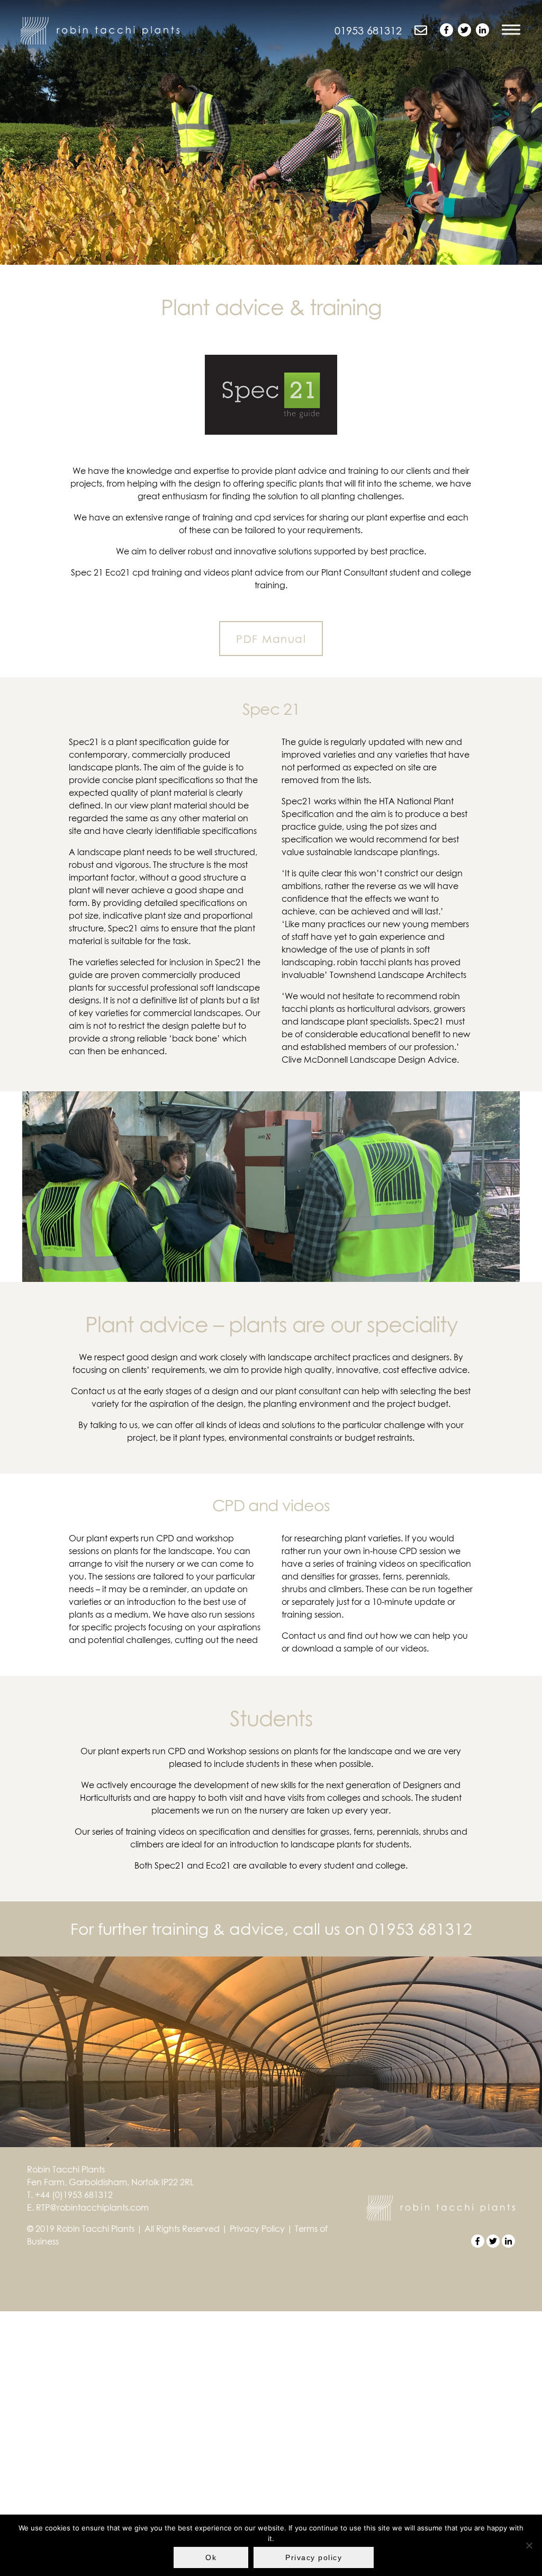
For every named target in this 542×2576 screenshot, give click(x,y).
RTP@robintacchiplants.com (92, 2207)
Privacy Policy (257, 2229)
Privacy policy (314, 2557)
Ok (211, 2557)
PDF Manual (271, 639)
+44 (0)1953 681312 (74, 2195)
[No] (529, 2545)
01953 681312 (421, 1929)
